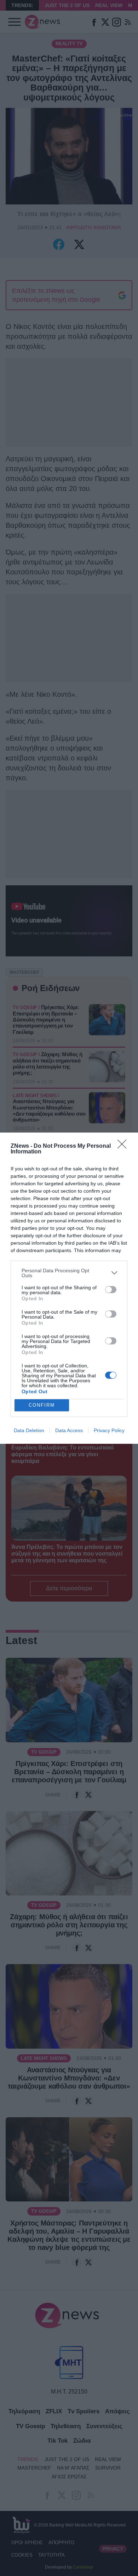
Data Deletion (29, 1430)
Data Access (69, 1430)
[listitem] (69, 1273)
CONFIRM (42, 1405)
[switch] (111, 1290)
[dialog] (69, 1288)
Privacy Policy (109, 1430)
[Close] (124, 1146)
